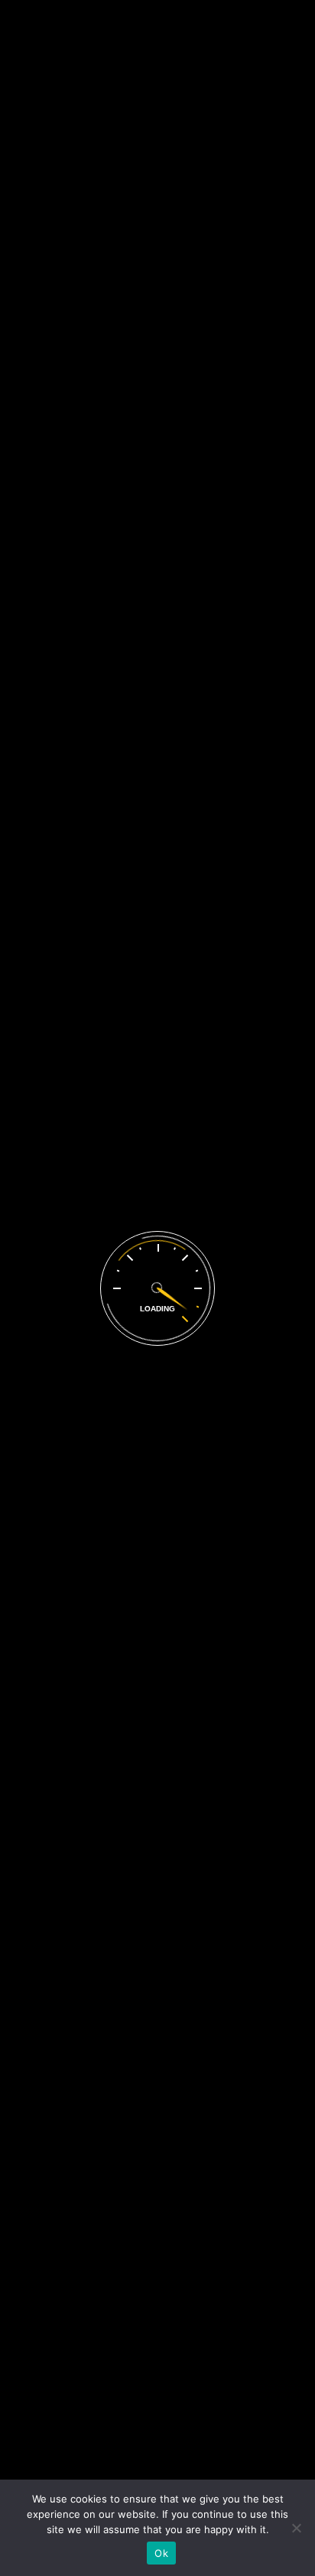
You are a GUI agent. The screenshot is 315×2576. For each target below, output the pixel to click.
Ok (161, 2553)
